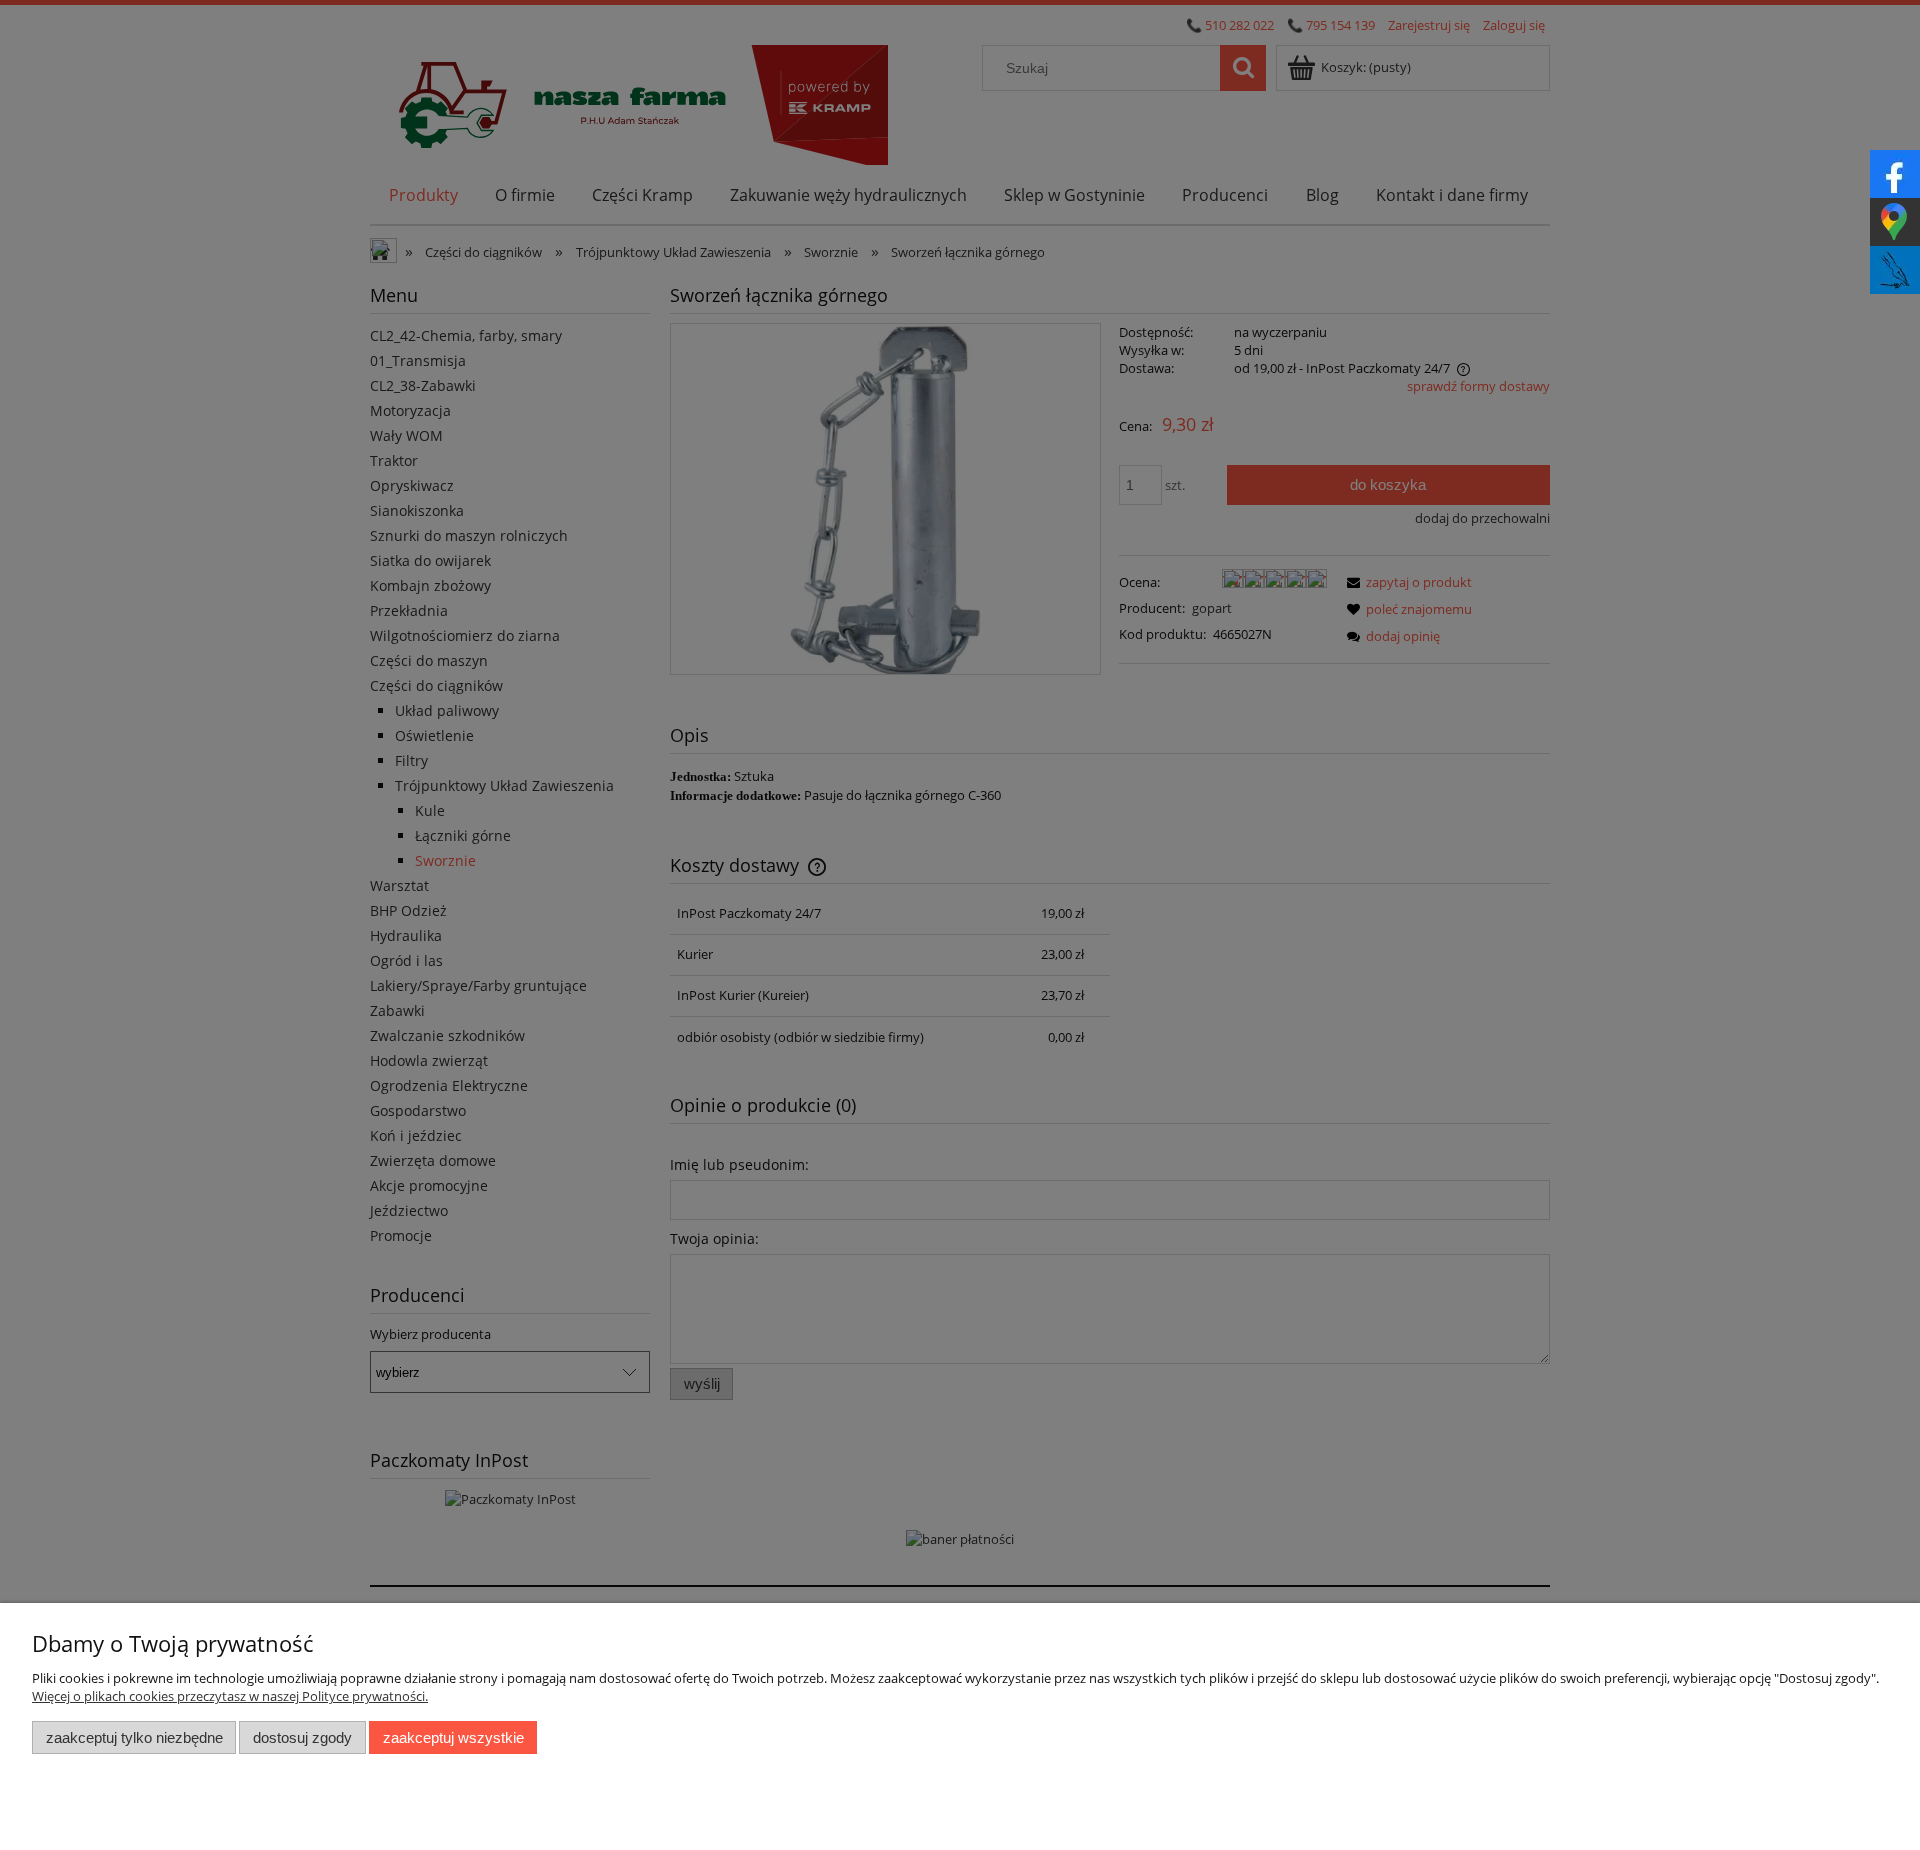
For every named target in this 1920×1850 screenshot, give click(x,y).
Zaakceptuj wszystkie (453, 1737)
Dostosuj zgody (302, 1737)
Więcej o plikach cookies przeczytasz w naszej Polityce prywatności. (230, 1696)
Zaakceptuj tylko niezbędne (134, 1737)
